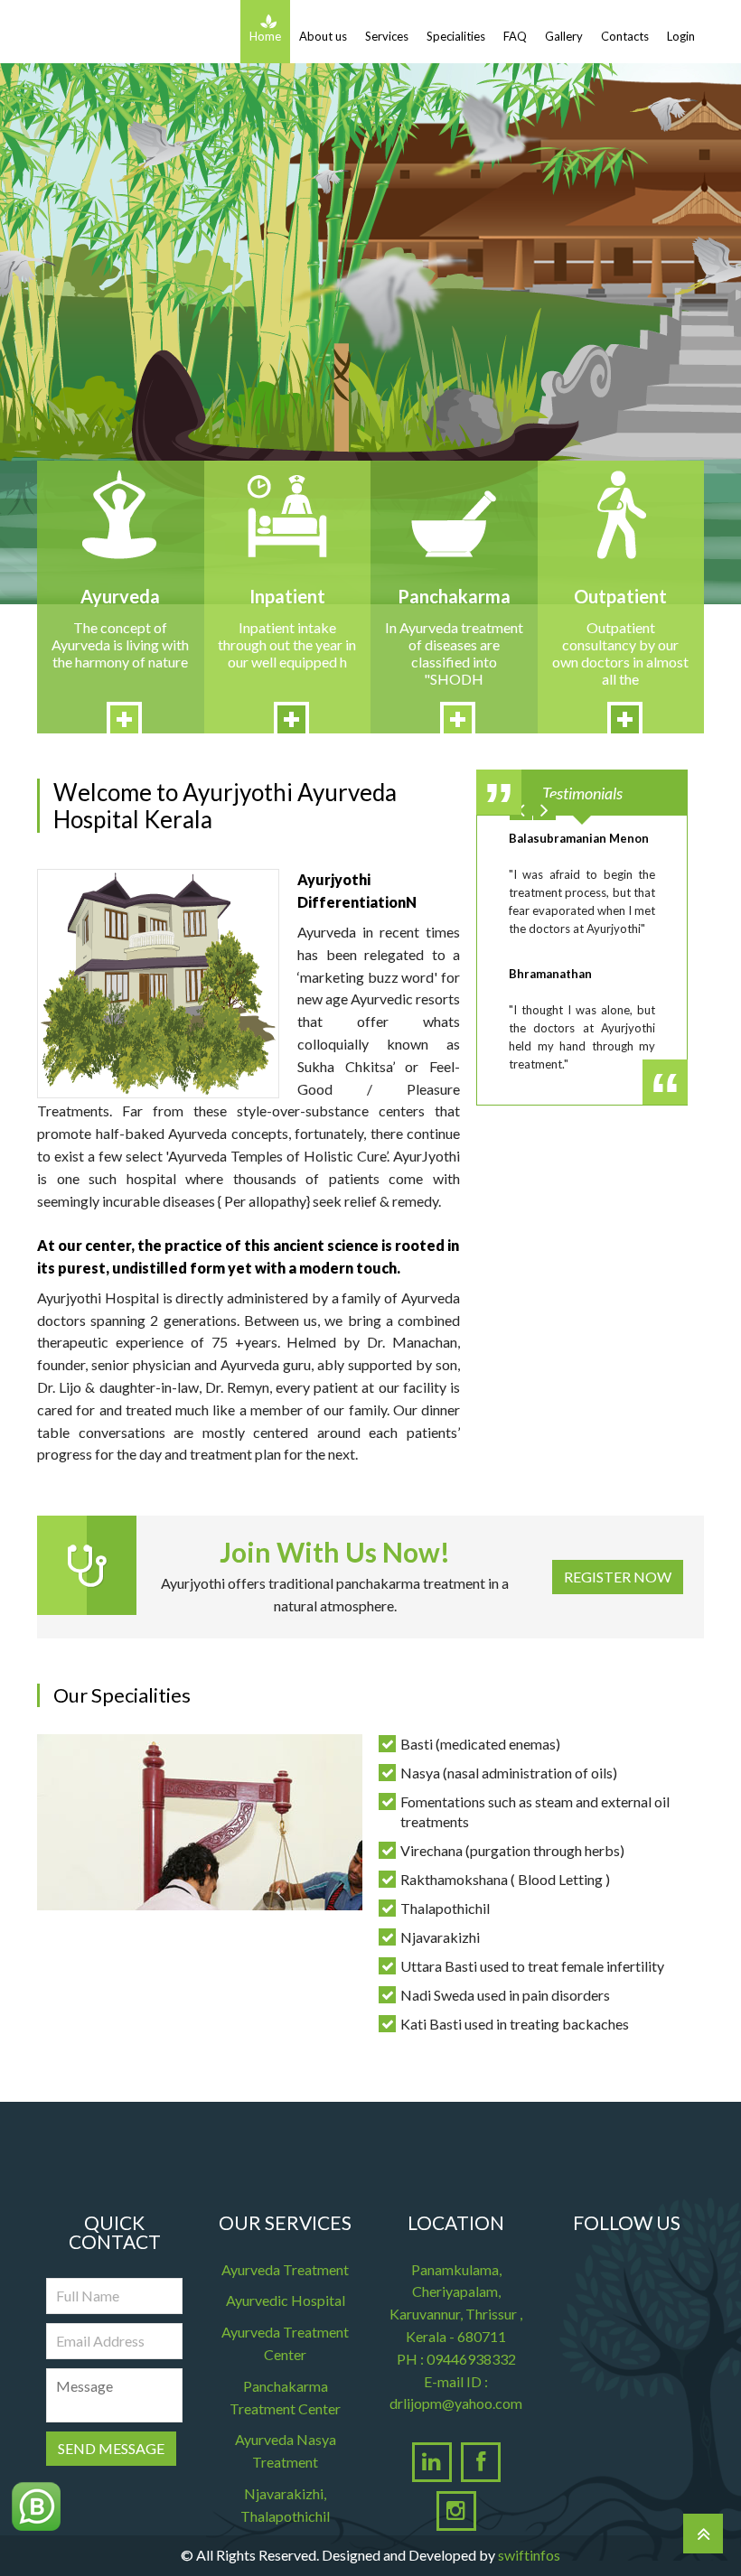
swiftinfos (529, 2555)
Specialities (456, 36)
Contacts (625, 36)
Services (387, 36)
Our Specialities (122, 1695)
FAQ (515, 36)
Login (681, 36)
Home (265, 36)
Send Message (111, 2448)
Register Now (618, 1577)
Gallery (564, 36)
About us (323, 36)
